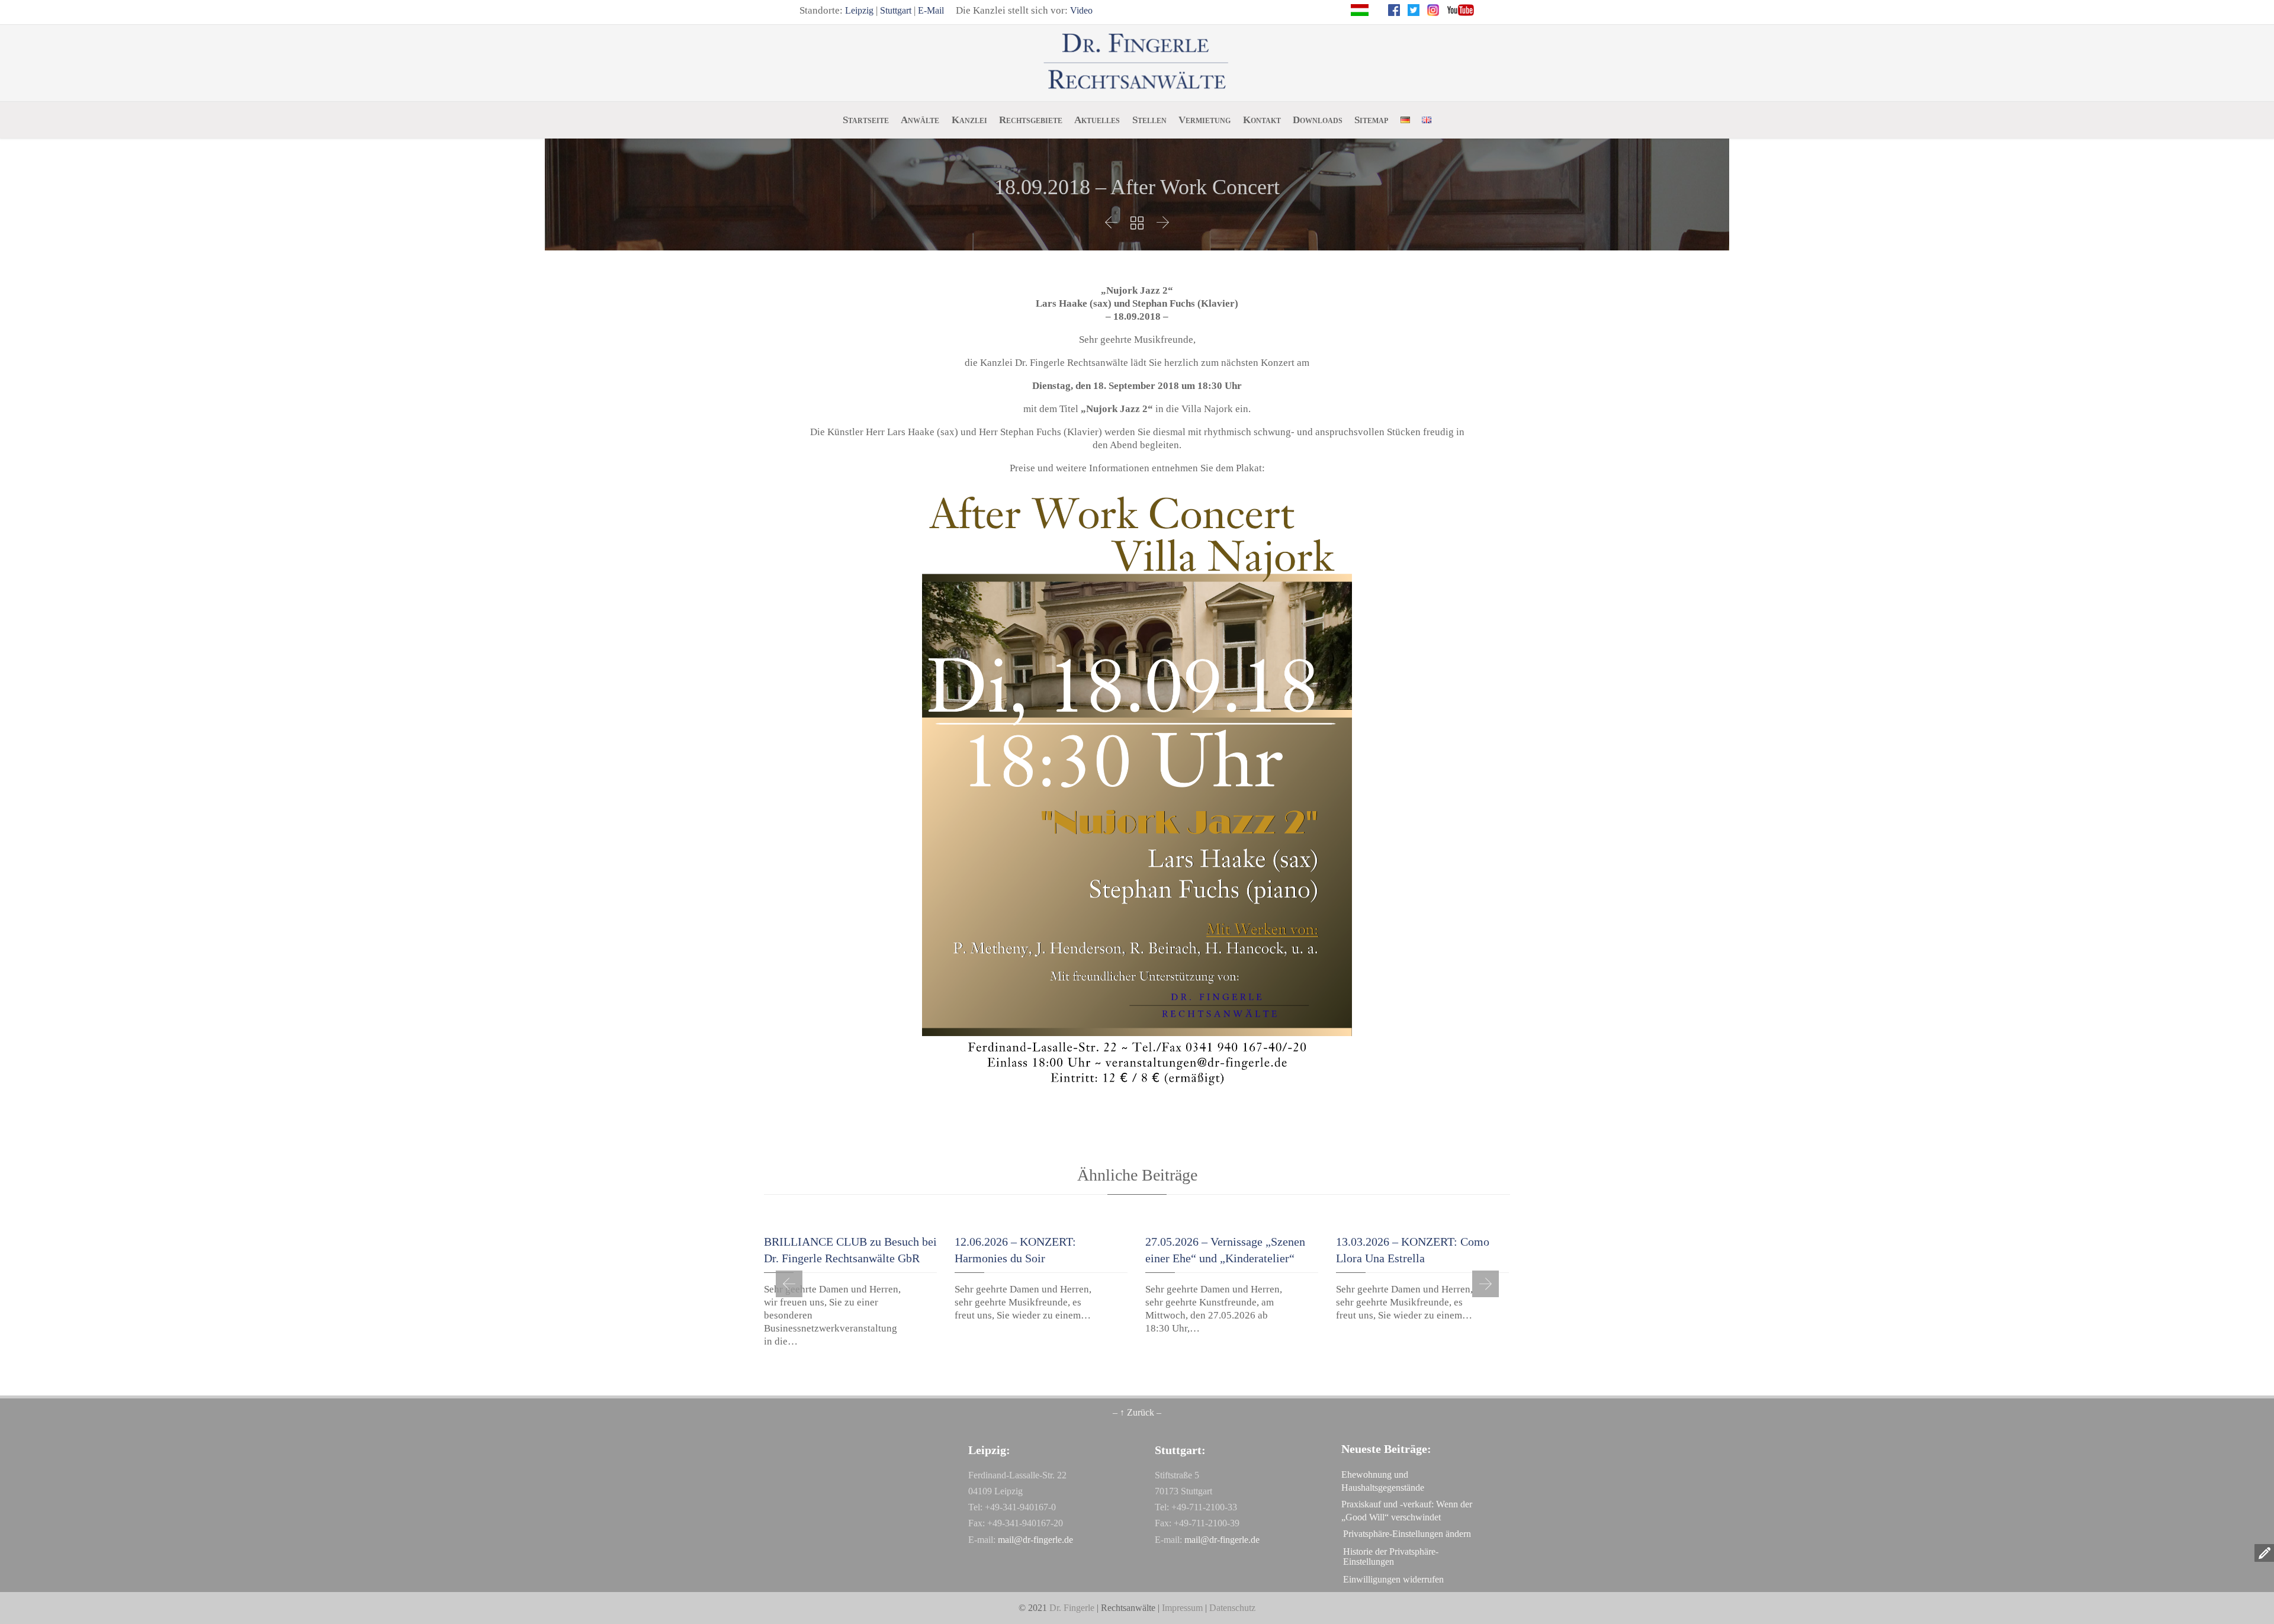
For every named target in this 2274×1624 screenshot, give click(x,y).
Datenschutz (1232, 1608)
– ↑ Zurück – (1137, 1412)
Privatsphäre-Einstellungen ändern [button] (1407, 1534)
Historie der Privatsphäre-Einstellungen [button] (1391, 1557)
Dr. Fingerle (1072, 1608)
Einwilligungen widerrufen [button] (1393, 1579)
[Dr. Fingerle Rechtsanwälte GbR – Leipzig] (1137, 62)
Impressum (1182, 1608)
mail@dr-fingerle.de (1035, 1540)
